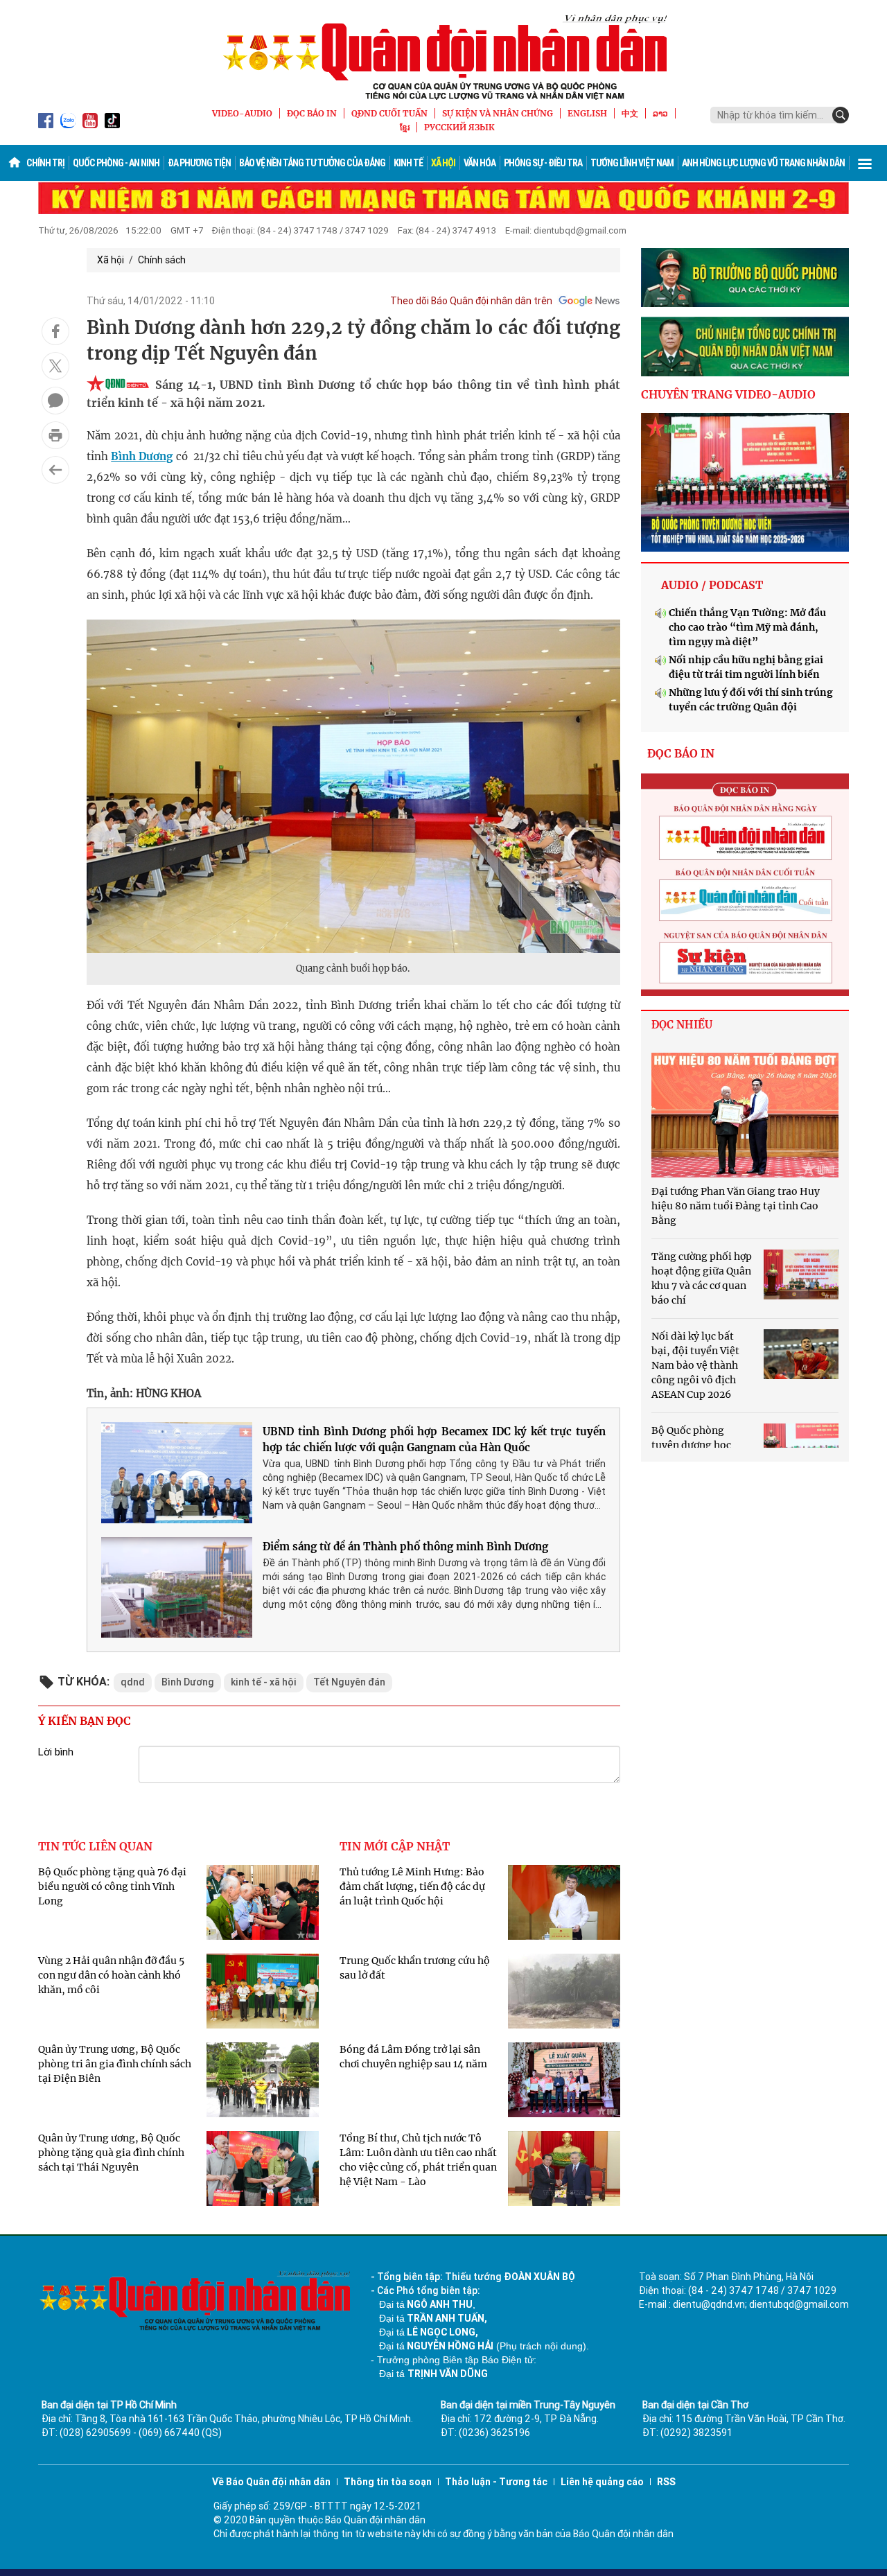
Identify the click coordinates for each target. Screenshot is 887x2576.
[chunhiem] (745, 347)
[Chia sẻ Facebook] (55, 331)
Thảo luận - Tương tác (496, 2482)
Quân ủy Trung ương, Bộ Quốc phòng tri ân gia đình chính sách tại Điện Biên (115, 2064)
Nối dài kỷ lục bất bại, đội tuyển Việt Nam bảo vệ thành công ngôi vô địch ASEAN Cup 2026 (695, 1365)
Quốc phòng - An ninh (116, 163)
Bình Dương (142, 456)
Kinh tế (408, 163)
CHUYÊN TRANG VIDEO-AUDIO (728, 394)
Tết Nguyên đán (349, 1682)
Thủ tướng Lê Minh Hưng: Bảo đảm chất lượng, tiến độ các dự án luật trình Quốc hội (412, 1886)
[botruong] (745, 278)
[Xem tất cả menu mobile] (865, 163)
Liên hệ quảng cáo (602, 2482)
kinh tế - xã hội (264, 1682)
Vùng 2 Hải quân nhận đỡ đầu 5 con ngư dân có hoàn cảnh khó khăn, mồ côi (111, 1975)
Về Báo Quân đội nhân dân (271, 2482)
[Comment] (55, 401)
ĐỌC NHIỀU (682, 1025)
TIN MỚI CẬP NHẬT (395, 1846)
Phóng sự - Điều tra (543, 163)
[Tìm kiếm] (841, 115)
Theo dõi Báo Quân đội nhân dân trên (471, 301)
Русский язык (459, 127)
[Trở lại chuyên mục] (55, 470)
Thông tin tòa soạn (388, 2482)
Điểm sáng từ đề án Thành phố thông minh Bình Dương (405, 1547)
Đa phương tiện (199, 163)
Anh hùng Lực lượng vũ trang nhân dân (763, 163)
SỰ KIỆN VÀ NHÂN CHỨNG (498, 113)
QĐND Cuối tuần (389, 113)
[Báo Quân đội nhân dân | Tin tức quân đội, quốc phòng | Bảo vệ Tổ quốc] (443, 57)
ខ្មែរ (405, 127)
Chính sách (162, 260)
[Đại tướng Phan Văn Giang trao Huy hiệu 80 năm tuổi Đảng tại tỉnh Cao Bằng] (745, 1115)
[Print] (55, 435)
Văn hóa (480, 163)
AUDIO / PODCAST (712, 585)
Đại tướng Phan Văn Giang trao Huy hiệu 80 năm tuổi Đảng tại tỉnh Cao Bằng (736, 1206)
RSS (666, 2482)
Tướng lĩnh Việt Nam (632, 163)
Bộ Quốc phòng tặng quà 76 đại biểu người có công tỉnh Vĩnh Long (112, 1886)
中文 (630, 113)
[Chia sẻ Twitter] (55, 366)
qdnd (133, 1682)
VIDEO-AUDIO (242, 113)
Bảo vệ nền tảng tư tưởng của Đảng (312, 163)
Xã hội (443, 163)
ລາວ (660, 113)
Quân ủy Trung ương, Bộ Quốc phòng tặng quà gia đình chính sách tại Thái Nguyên (111, 2153)
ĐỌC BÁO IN (312, 113)
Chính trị (45, 163)
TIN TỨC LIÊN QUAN (95, 1846)
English (587, 113)
